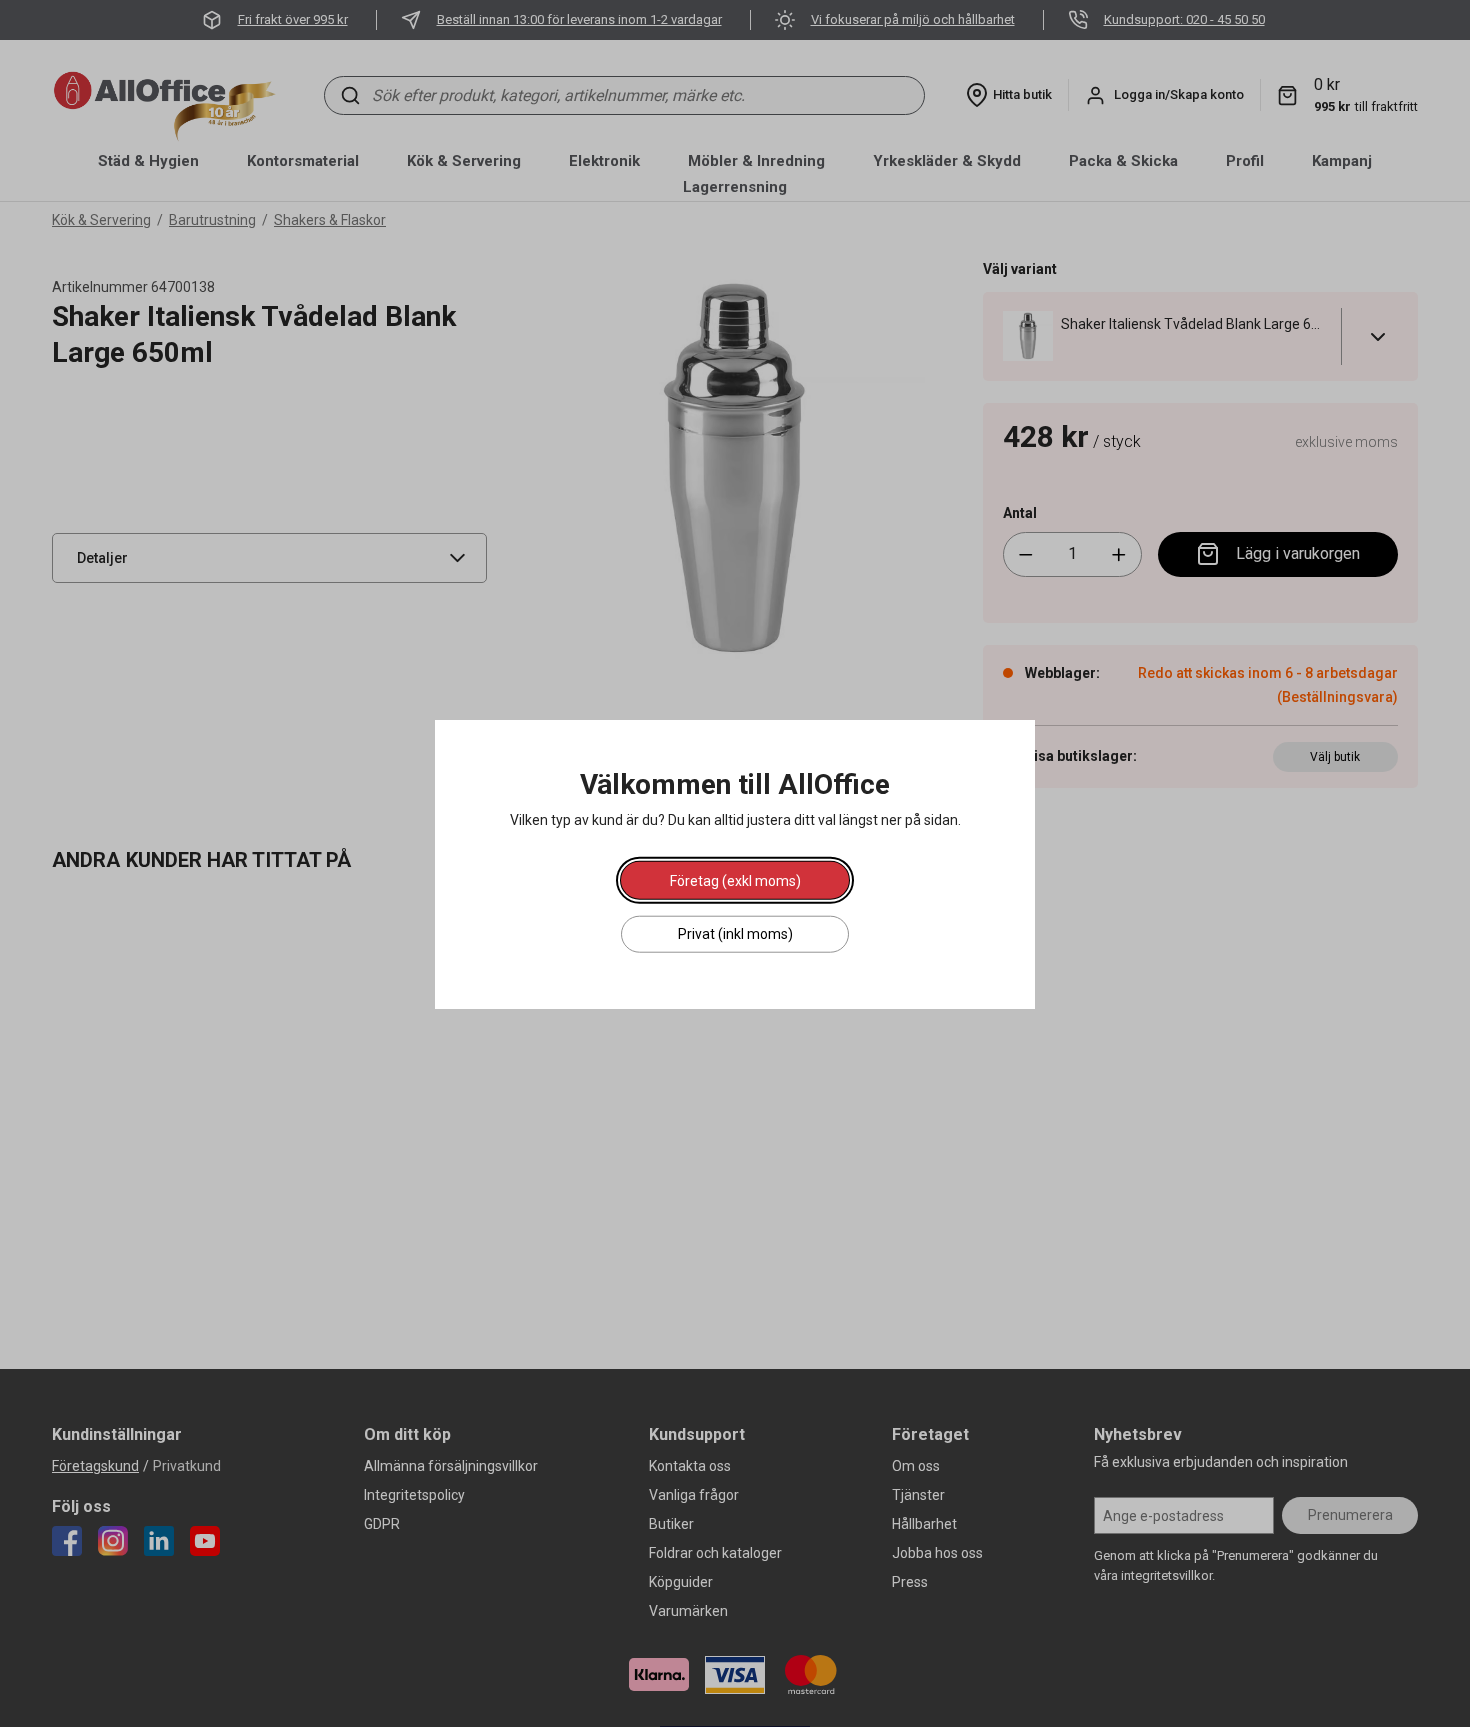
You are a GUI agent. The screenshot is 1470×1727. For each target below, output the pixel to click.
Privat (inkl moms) (735, 933)
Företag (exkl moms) (735, 880)
